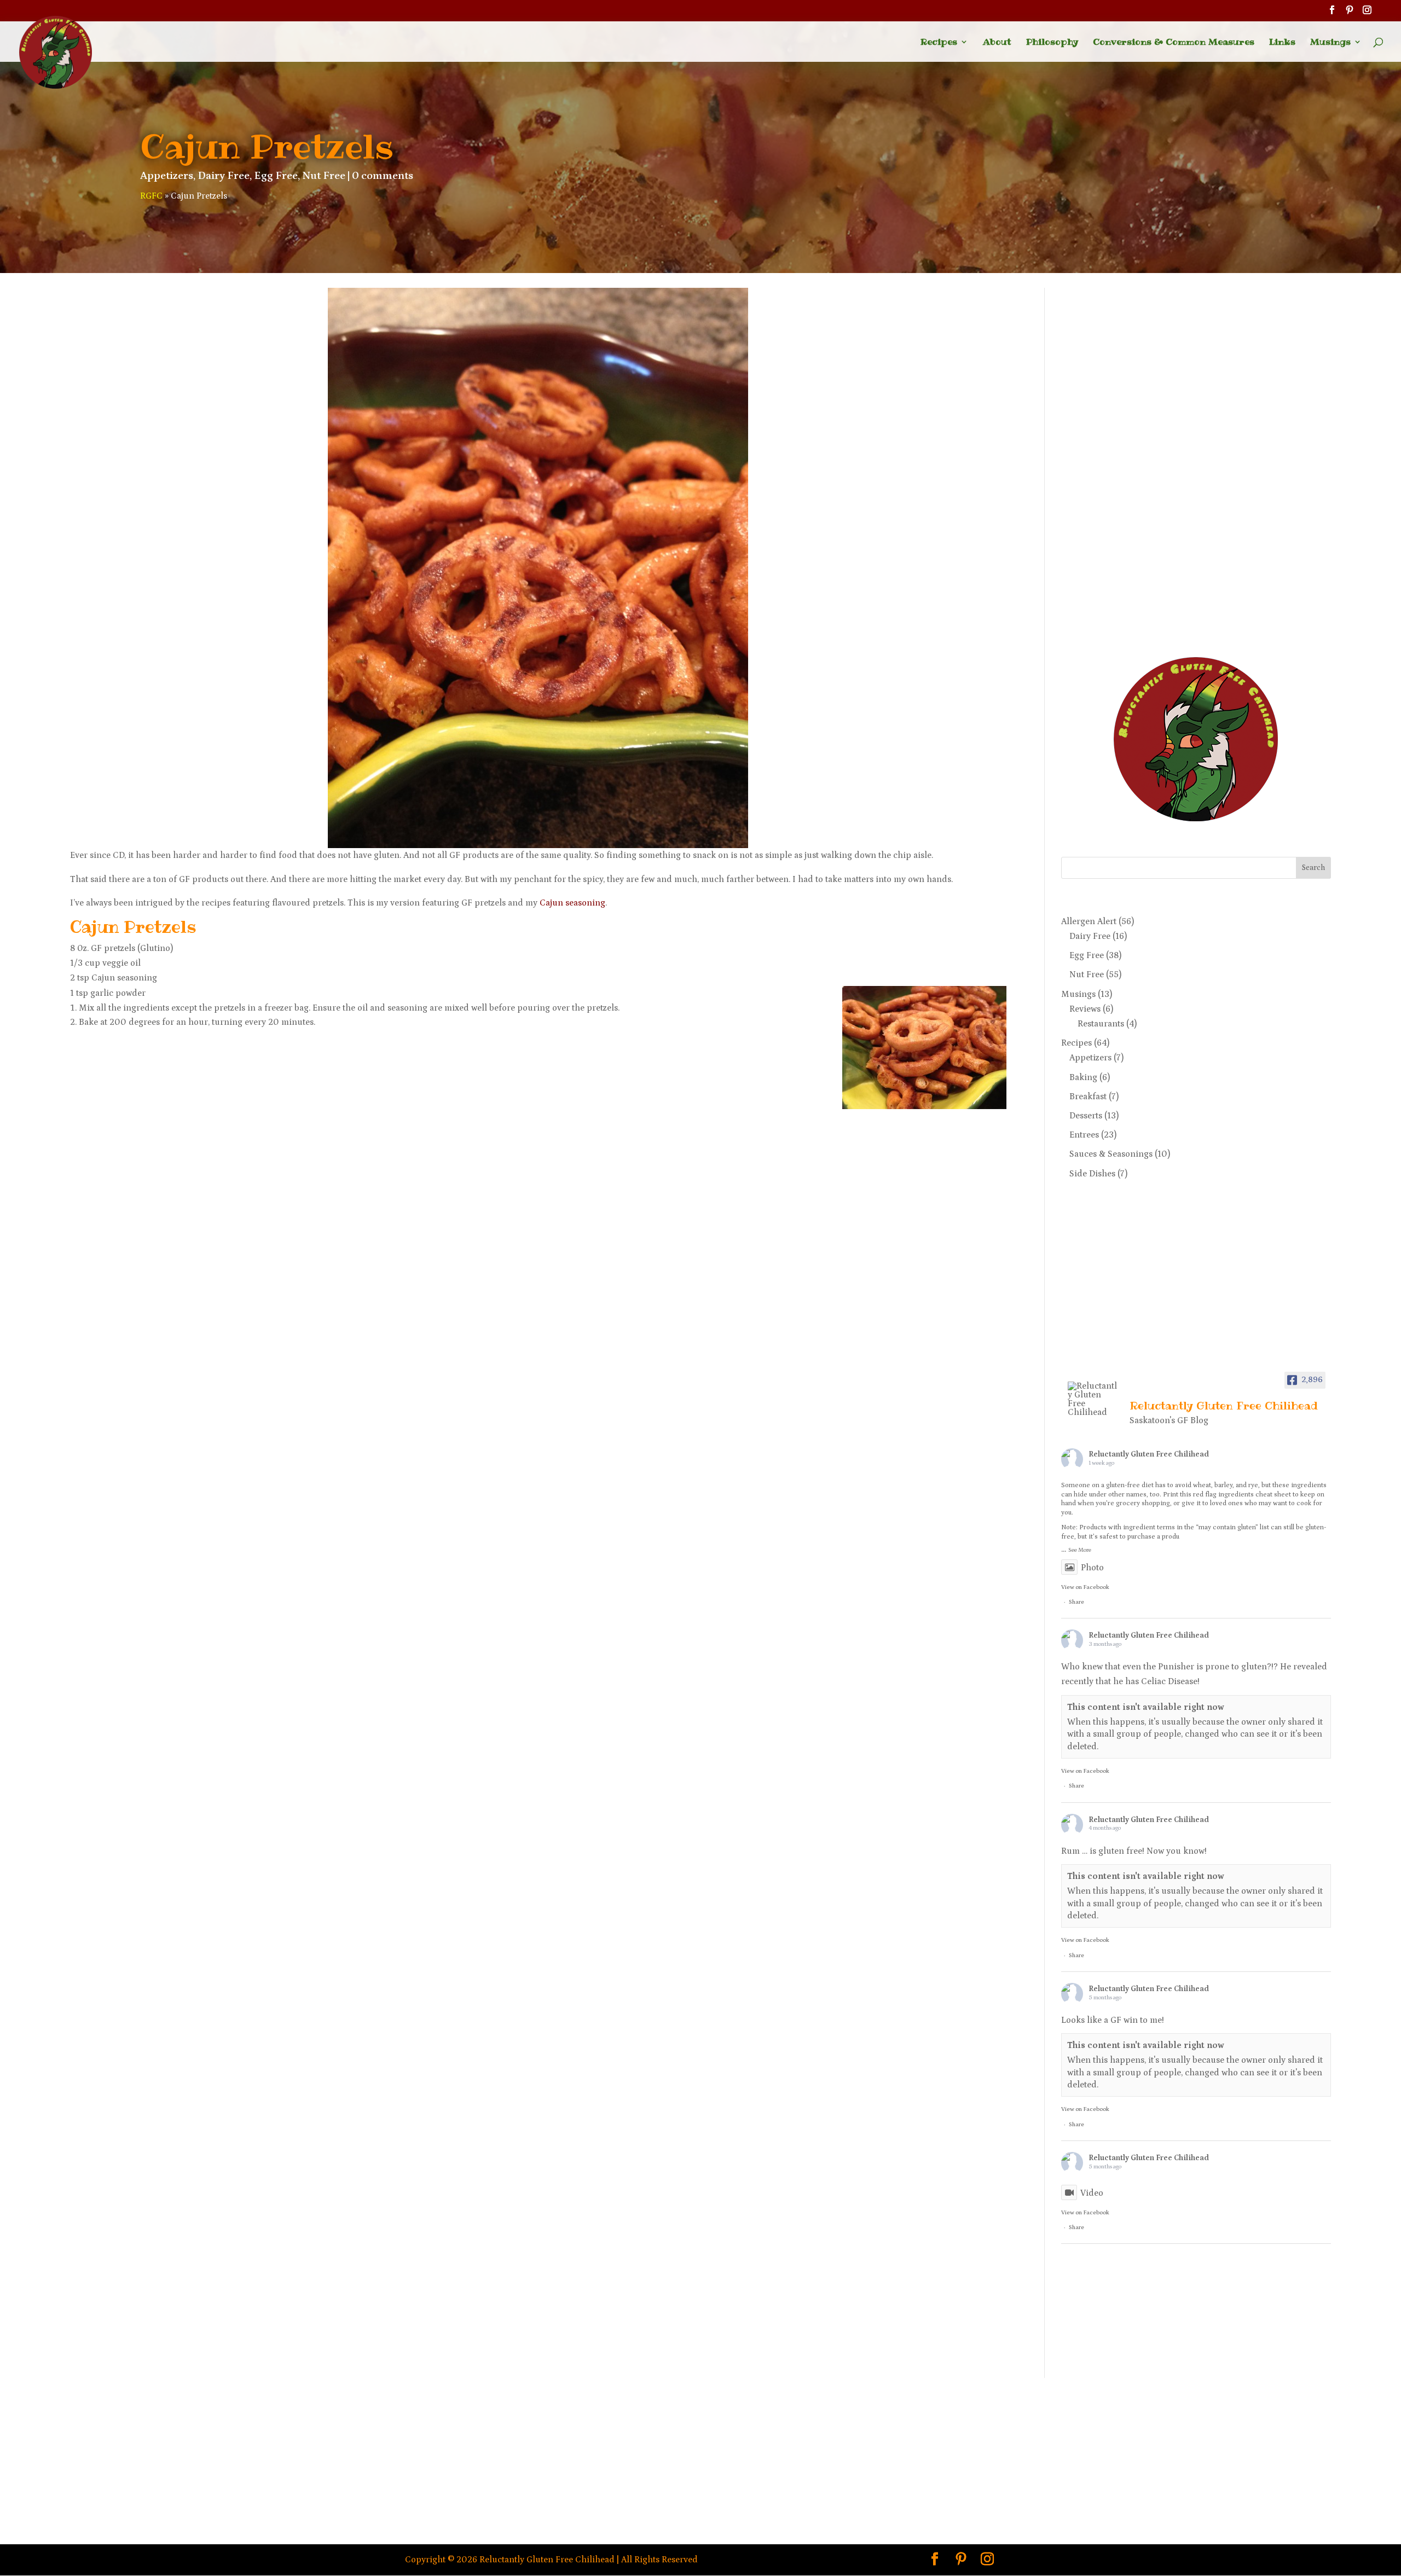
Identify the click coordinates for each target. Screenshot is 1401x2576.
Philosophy (1052, 43)
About (997, 43)
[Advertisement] (1105, 452)
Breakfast (1088, 1096)
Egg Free (276, 176)
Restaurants (1101, 1024)
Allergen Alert (1089, 921)
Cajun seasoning (572, 903)
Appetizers (167, 176)
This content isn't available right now (1146, 1707)
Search (1313, 868)
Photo (1092, 1568)
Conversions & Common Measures (1174, 43)
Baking (1083, 1077)
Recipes (939, 43)
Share (1076, 1602)
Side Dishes (1092, 1174)
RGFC (151, 196)
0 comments (383, 176)
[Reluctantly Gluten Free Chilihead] (1094, 1399)
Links (1282, 43)
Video (1092, 2193)
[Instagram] (1367, 13)
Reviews (1085, 1009)
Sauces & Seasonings (1111, 1154)
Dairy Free (224, 176)
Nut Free (324, 176)
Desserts (1086, 1116)
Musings (1330, 43)
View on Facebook (1085, 1587)
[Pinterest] (1350, 13)
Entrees (1084, 1135)
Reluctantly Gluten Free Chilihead (1149, 1454)
